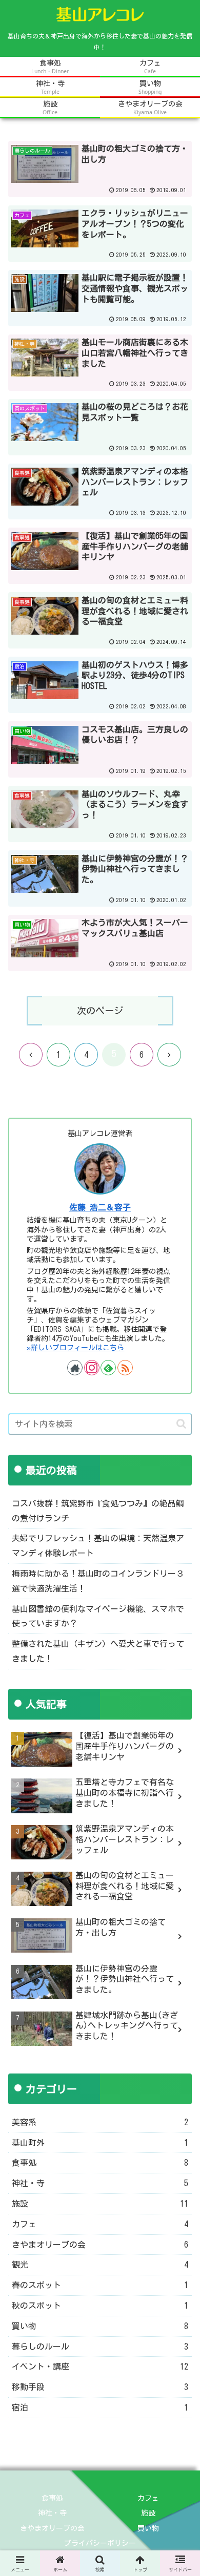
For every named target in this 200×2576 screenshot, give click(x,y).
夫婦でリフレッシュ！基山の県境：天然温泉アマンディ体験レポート (98, 1546)
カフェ (148, 2498)
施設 (148, 2513)
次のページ (100, 1011)
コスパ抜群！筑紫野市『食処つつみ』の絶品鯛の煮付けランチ (98, 1511)
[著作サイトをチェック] (75, 1368)
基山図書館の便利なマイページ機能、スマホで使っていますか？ (98, 1616)
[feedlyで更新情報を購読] (108, 1368)
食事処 (52, 2498)
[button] (181, 1424)
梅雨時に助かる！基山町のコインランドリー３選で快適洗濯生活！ (98, 1581)
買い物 (148, 2528)
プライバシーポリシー (100, 2543)
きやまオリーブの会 (52, 2528)
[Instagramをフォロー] (92, 1368)
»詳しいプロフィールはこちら (75, 1348)
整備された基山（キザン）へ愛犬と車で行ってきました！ (98, 1651)
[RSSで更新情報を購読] (125, 1368)
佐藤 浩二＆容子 (100, 1207)
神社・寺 (52, 2513)
